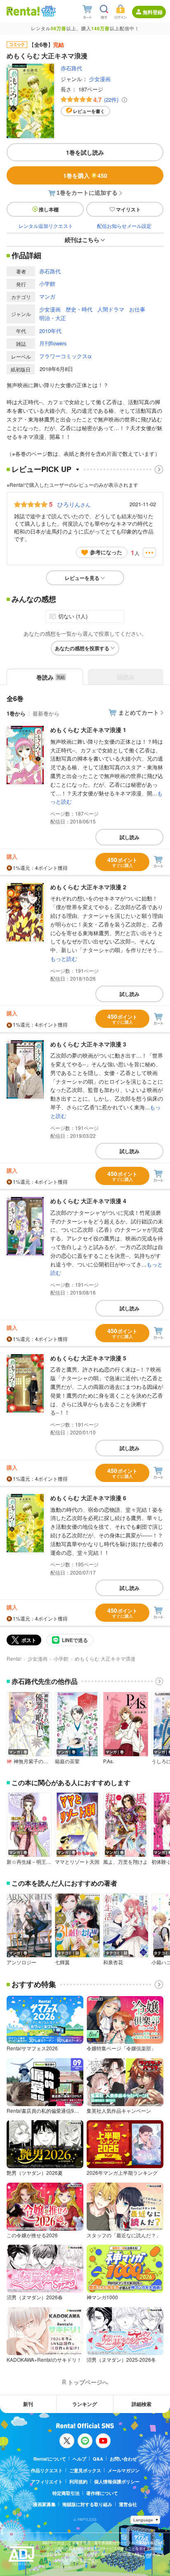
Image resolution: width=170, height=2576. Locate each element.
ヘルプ (79, 2459)
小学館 (47, 284)
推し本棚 (49, 209)
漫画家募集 (44, 2504)
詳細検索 (142, 2404)
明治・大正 (53, 318)
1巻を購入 (85, 175)
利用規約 (78, 2481)
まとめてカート (139, 712)
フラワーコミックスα (65, 356)
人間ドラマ (111, 309)
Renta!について (50, 2459)
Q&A (98, 2459)
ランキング (85, 2404)
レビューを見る (82, 578)
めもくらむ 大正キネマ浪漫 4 (88, 1201)
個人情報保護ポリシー (117, 2481)
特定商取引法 (66, 2493)
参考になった (106, 552)
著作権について (102, 2493)
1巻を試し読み (85, 152)
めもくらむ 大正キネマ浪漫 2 (88, 887)
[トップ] (23, 11)
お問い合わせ (123, 2459)
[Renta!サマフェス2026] (48, 11)
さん (74, 504)
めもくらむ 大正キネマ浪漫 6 (88, 1498)
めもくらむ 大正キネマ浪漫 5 (88, 1358)
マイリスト (128, 209)
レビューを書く (89, 111)
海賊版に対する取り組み (87, 2504)
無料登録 (153, 12)
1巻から (16, 713)
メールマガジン (124, 2470)
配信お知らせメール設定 (124, 226)
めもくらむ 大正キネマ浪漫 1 (88, 730)
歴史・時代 (79, 309)
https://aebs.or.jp (57, 2566)
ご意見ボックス (85, 2470)
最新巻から (46, 713)
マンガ (47, 296)
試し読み (130, 837)
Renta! (14, 1658)
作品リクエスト (47, 2470)
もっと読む (64, 959)
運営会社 (128, 2504)
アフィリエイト (47, 2481)
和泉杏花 (113, 1962)
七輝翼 (62, 1962)
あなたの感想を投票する (82, 648)
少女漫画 (100, 79)
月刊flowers (53, 343)
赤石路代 (71, 68)
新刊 (28, 2404)
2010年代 (50, 331)
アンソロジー (21, 1962)
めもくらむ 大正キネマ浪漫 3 (88, 1044)
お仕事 (137, 309)
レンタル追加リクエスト (46, 226)
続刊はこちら (82, 239)
